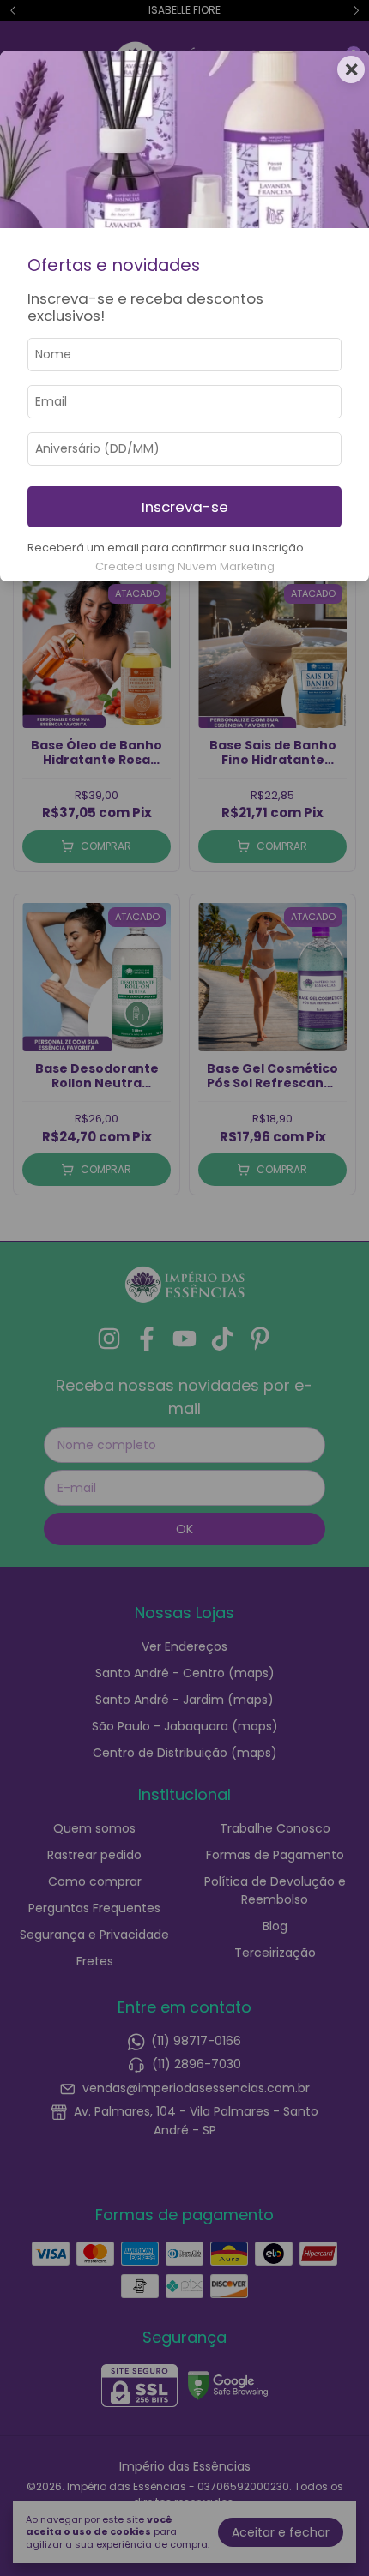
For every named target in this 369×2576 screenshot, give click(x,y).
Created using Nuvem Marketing (185, 566)
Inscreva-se (185, 507)
